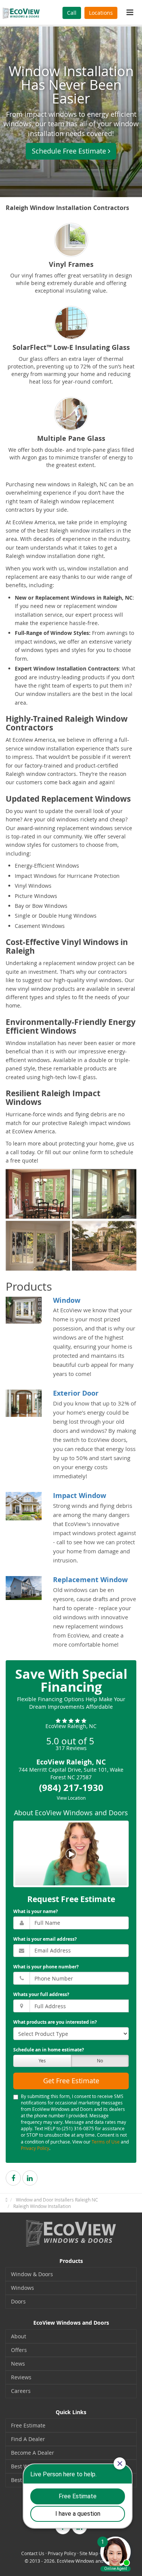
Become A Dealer (33, 2453)
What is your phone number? (46, 1967)
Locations (101, 13)
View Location (71, 1798)
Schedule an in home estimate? (49, 2050)
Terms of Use (106, 2142)
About (19, 2336)
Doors (18, 2301)
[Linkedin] (30, 2178)
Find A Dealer (28, 2439)
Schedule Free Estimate (69, 151)
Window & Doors (32, 2274)
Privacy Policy (35, 2148)
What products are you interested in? (55, 2022)
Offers (19, 2350)
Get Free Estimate (71, 2081)
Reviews (21, 2377)
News (18, 2364)
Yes (42, 2060)
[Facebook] (13, 2178)
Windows (23, 2288)
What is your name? (36, 1911)
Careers (21, 2391)
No (100, 2060)
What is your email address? (45, 1939)
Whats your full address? (41, 1994)
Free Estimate (28, 2425)
